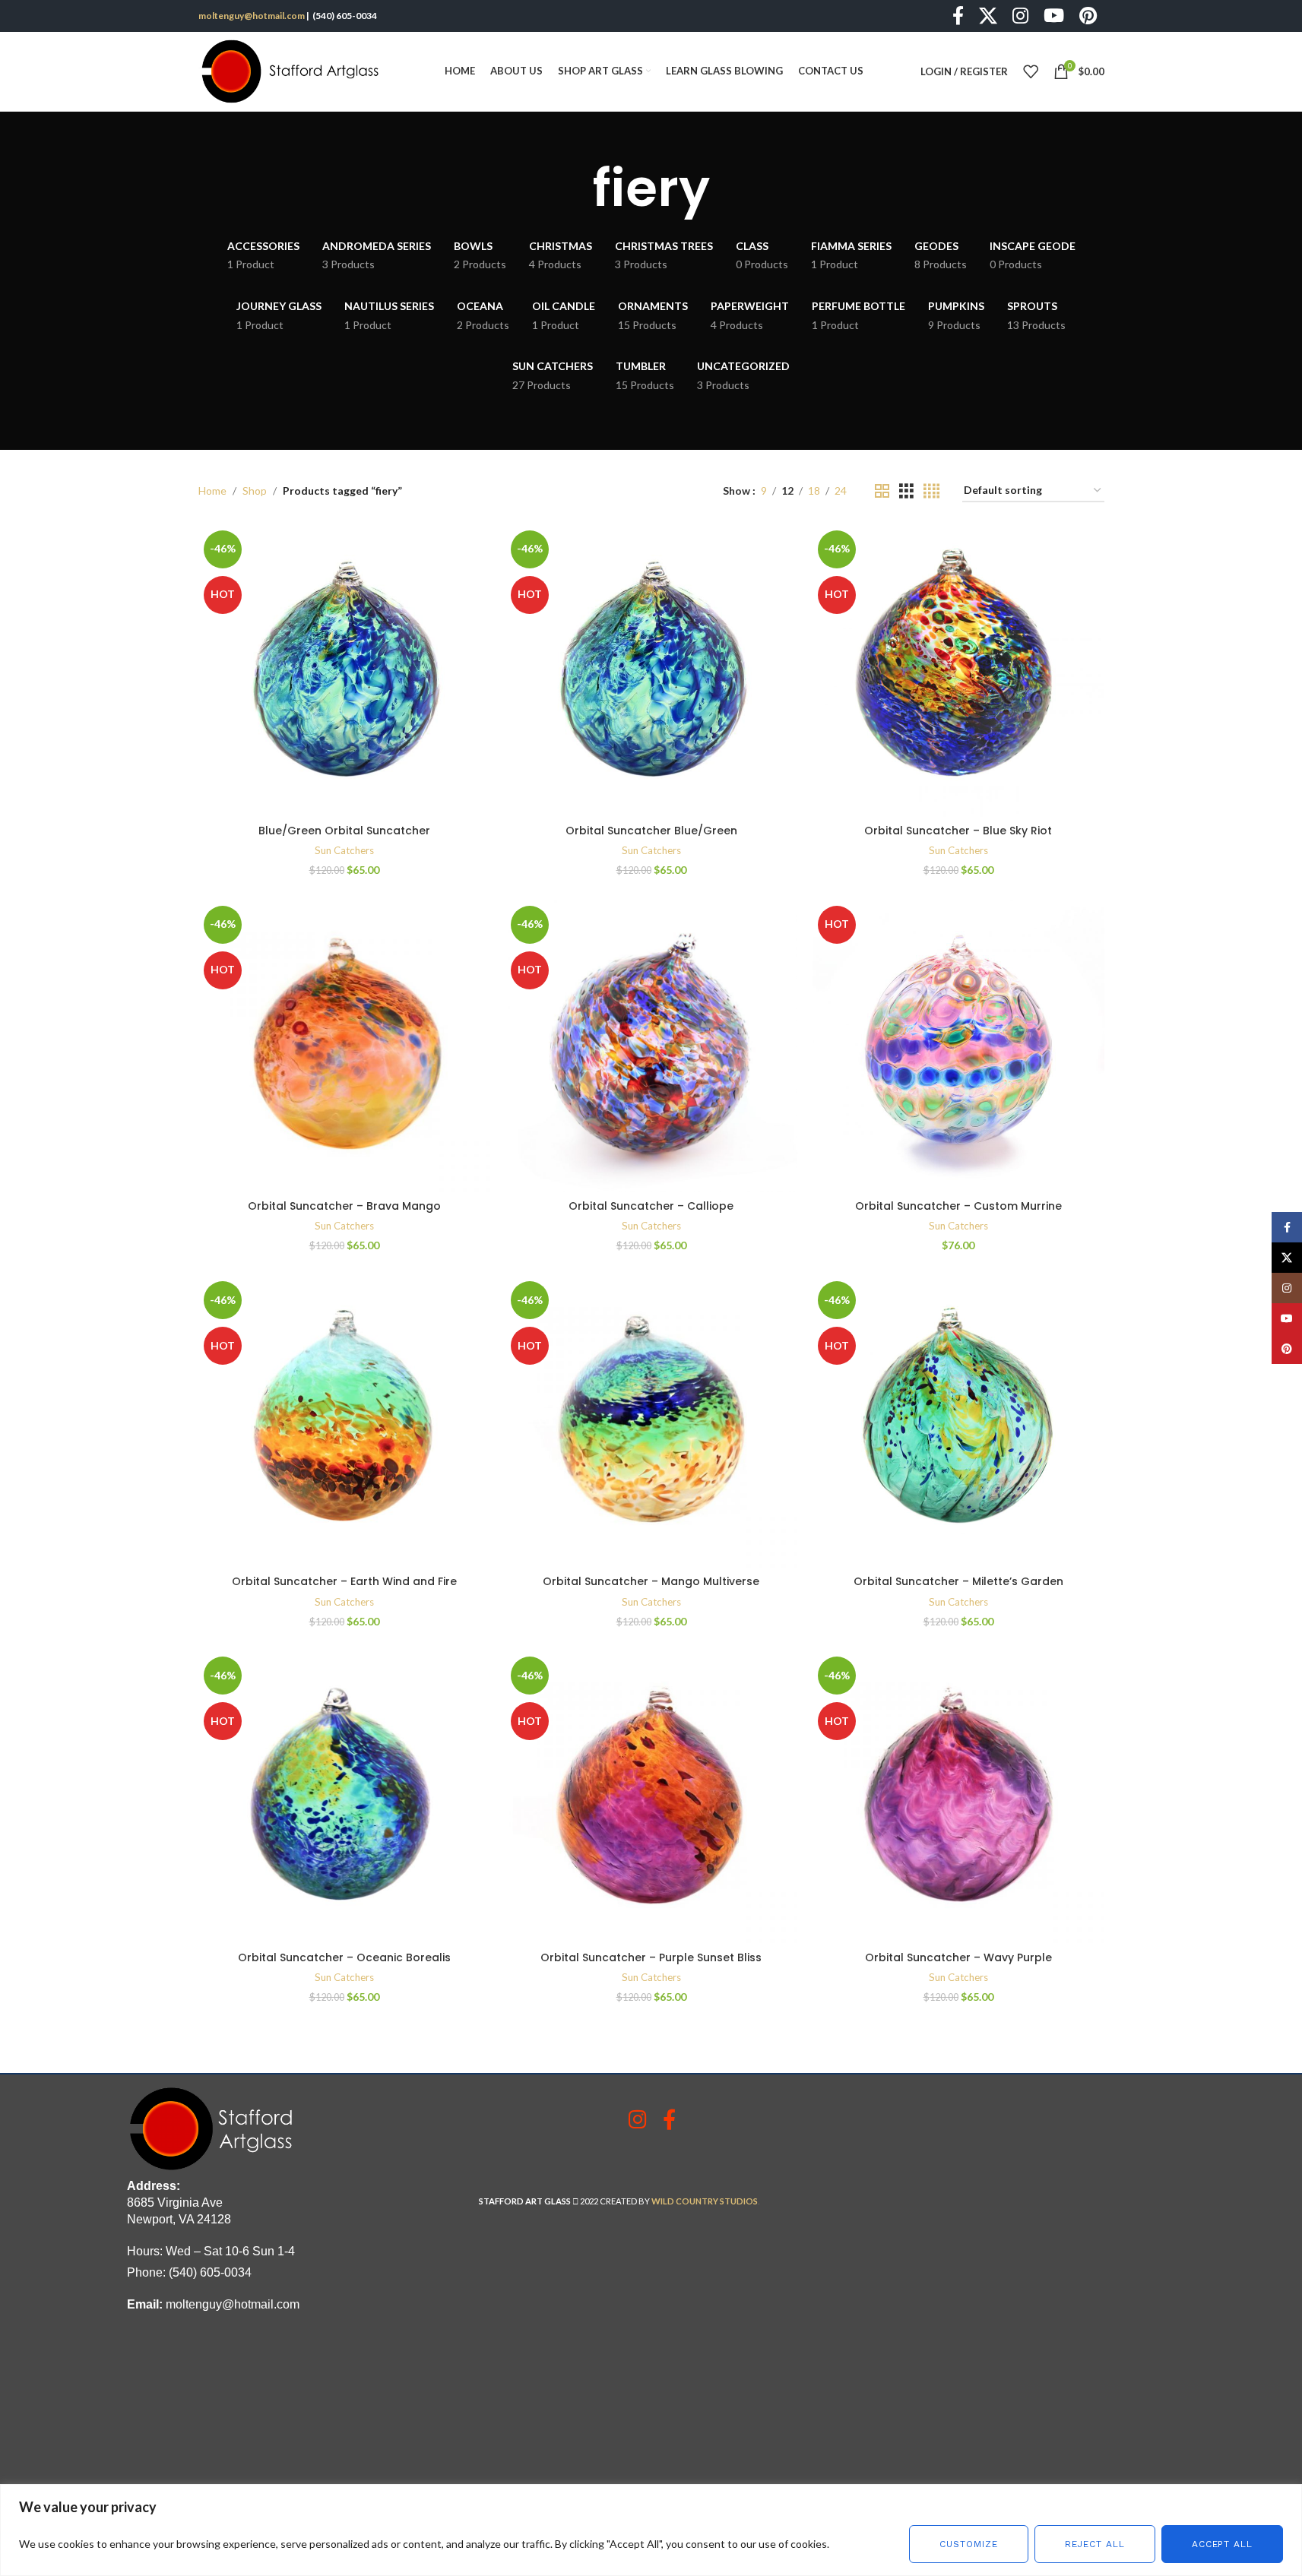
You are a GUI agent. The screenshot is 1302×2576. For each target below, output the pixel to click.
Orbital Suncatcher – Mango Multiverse (651, 1581)
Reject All (1095, 2544)
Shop (255, 491)
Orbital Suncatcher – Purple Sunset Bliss (651, 1957)
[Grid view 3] (906, 491)
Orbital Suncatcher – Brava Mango (344, 1206)
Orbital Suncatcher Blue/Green (651, 831)
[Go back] (574, 188)
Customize (968, 2544)
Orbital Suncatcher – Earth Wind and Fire (344, 1581)
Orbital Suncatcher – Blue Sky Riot (958, 831)
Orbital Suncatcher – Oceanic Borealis (344, 1957)
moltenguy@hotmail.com (252, 16)
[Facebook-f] (669, 2119)
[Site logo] (293, 70)
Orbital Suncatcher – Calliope (651, 1206)
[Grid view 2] (882, 491)
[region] (651, 2530)
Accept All (1222, 2544)
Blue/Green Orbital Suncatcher (344, 831)
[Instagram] (637, 2119)
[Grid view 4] (931, 491)
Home (212, 491)
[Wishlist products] (1031, 71)
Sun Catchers (344, 850)
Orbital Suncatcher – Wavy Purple (958, 1957)
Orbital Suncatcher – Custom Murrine (958, 1206)
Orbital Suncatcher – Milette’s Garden (958, 1581)
